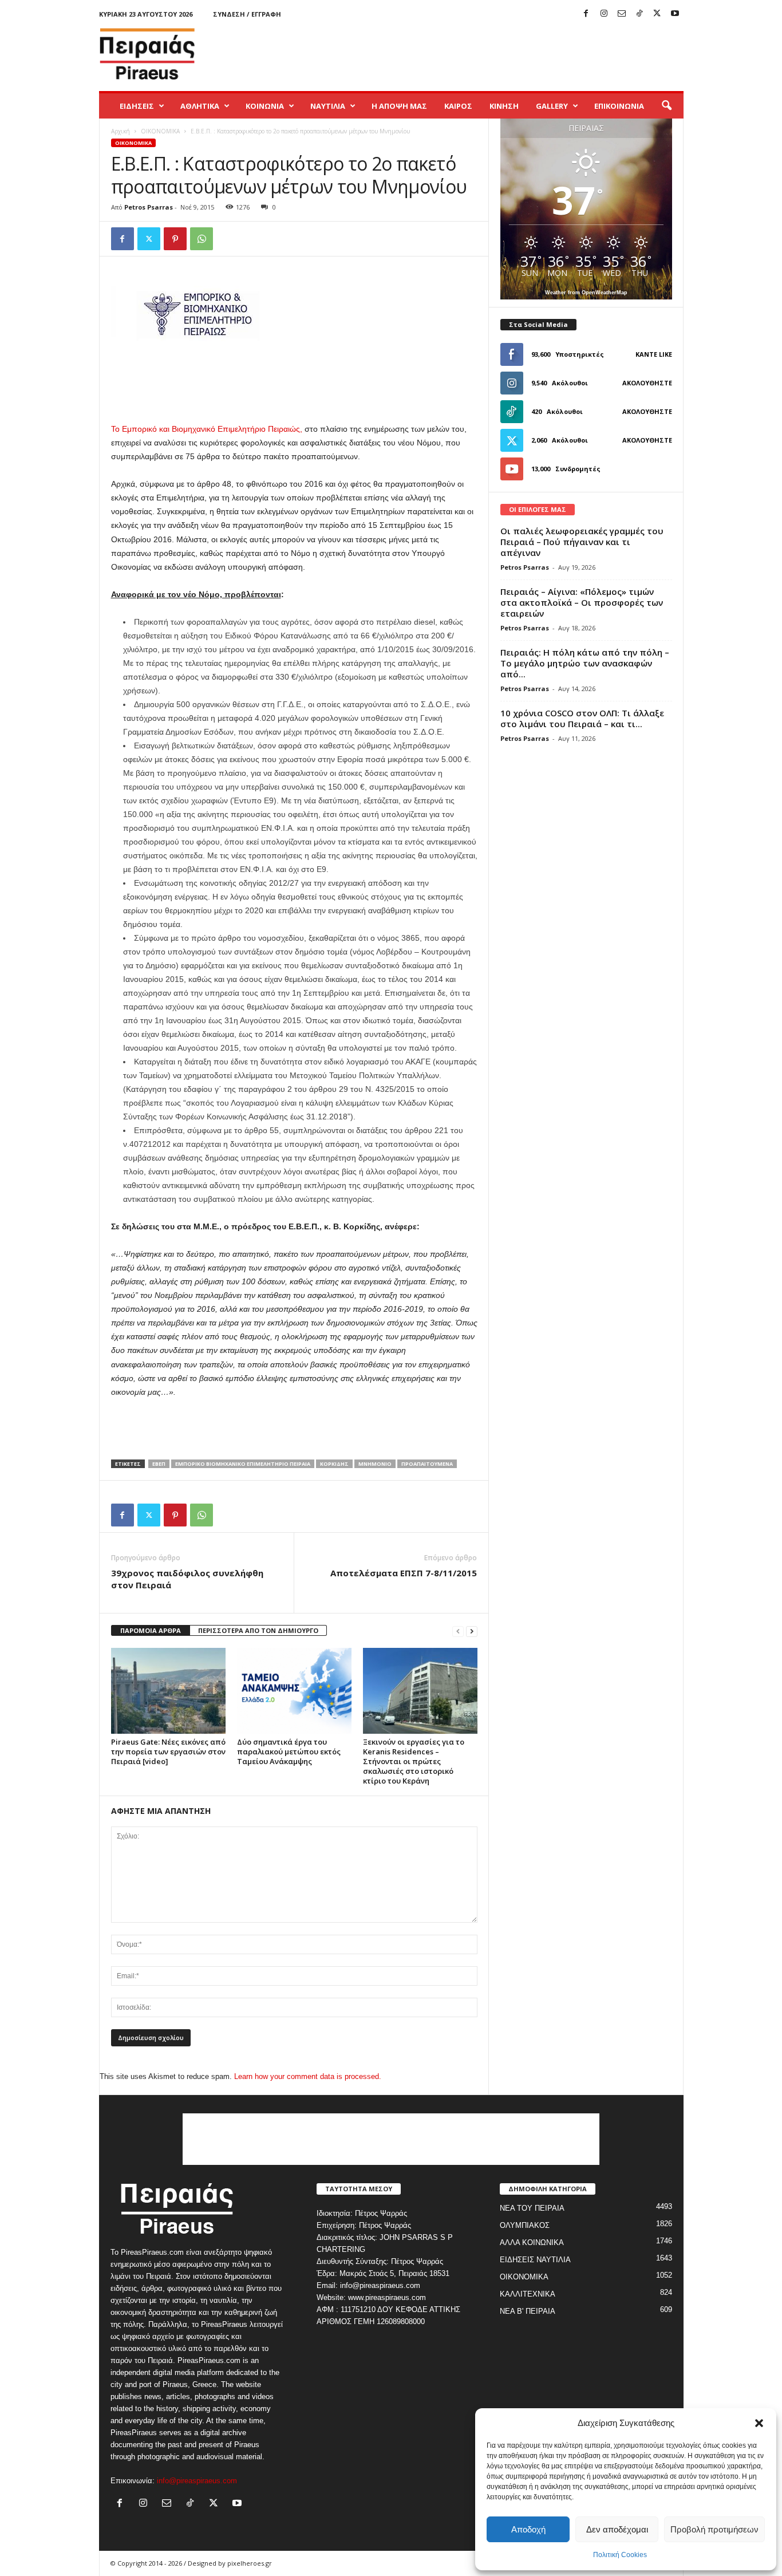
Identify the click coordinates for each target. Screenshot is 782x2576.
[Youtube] (675, 14)
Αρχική (121, 131)
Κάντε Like (654, 354)
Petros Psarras (149, 207)
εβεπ (159, 1464)
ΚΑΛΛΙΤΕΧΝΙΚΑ (528, 2294)
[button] (759, 2423)
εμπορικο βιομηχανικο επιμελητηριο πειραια (243, 1464)
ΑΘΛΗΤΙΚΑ (200, 106)
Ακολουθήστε (647, 383)
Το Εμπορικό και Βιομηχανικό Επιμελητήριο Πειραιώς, (207, 429)
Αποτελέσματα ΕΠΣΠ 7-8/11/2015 (404, 1573)
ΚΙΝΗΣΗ (504, 106)
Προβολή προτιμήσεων (714, 2529)
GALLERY (552, 106)
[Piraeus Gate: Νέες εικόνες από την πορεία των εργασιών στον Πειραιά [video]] (168, 1691)
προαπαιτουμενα (427, 1464)
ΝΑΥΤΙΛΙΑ (328, 106)
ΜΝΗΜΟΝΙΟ (375, 1464)
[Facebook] (586, 14)
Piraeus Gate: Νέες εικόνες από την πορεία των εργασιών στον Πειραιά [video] (168, 1751)
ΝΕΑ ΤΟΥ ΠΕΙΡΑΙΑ (532, 2208)
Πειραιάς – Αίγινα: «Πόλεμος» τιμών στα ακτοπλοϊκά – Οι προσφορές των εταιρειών (582, 602)
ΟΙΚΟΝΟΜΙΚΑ (160, 131)
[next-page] (472, 1631)
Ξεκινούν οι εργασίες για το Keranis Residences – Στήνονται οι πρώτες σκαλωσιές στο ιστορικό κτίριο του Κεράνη (414, 1761)
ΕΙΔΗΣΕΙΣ (137, 106)
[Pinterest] (175, 239)
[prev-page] (458, 1631)
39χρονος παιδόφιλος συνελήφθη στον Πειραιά (187, 1579)
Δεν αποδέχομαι (617, 2529)
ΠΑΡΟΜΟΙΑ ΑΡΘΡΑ (151, 1630)
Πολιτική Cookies (620, 2555)
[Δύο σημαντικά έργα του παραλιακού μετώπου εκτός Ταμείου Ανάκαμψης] (294, 1691)
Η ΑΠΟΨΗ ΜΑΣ (399, 106)
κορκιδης (334, 1464)
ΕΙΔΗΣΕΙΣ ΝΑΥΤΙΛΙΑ (535, 2260)
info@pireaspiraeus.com (197, 2481)
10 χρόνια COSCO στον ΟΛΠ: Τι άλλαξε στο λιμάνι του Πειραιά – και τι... (582, 718)
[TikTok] (639, 14)
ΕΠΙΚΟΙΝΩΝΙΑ (619, 106)
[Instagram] (604, 14)
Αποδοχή (528, 2529)
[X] (657, 14)
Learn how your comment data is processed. (308, 2076)
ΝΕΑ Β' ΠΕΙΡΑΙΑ (528, 2311)
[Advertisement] (475, 54)
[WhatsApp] (202, 239)
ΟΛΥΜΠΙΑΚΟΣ (525, 2225)
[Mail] (622, 14)
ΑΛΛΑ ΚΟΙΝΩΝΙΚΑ (532, 2242)
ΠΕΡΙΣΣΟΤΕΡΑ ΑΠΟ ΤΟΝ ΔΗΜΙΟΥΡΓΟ (258, 1630)
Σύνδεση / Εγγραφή (247, 14)
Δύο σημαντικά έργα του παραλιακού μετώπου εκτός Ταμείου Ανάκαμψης (289, 1751)
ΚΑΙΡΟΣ (458, 106)
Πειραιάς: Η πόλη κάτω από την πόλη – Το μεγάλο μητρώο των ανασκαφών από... (585, 663)
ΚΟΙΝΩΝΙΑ (265, 106)
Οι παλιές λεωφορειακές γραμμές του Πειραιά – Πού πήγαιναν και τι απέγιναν (582, 542)
